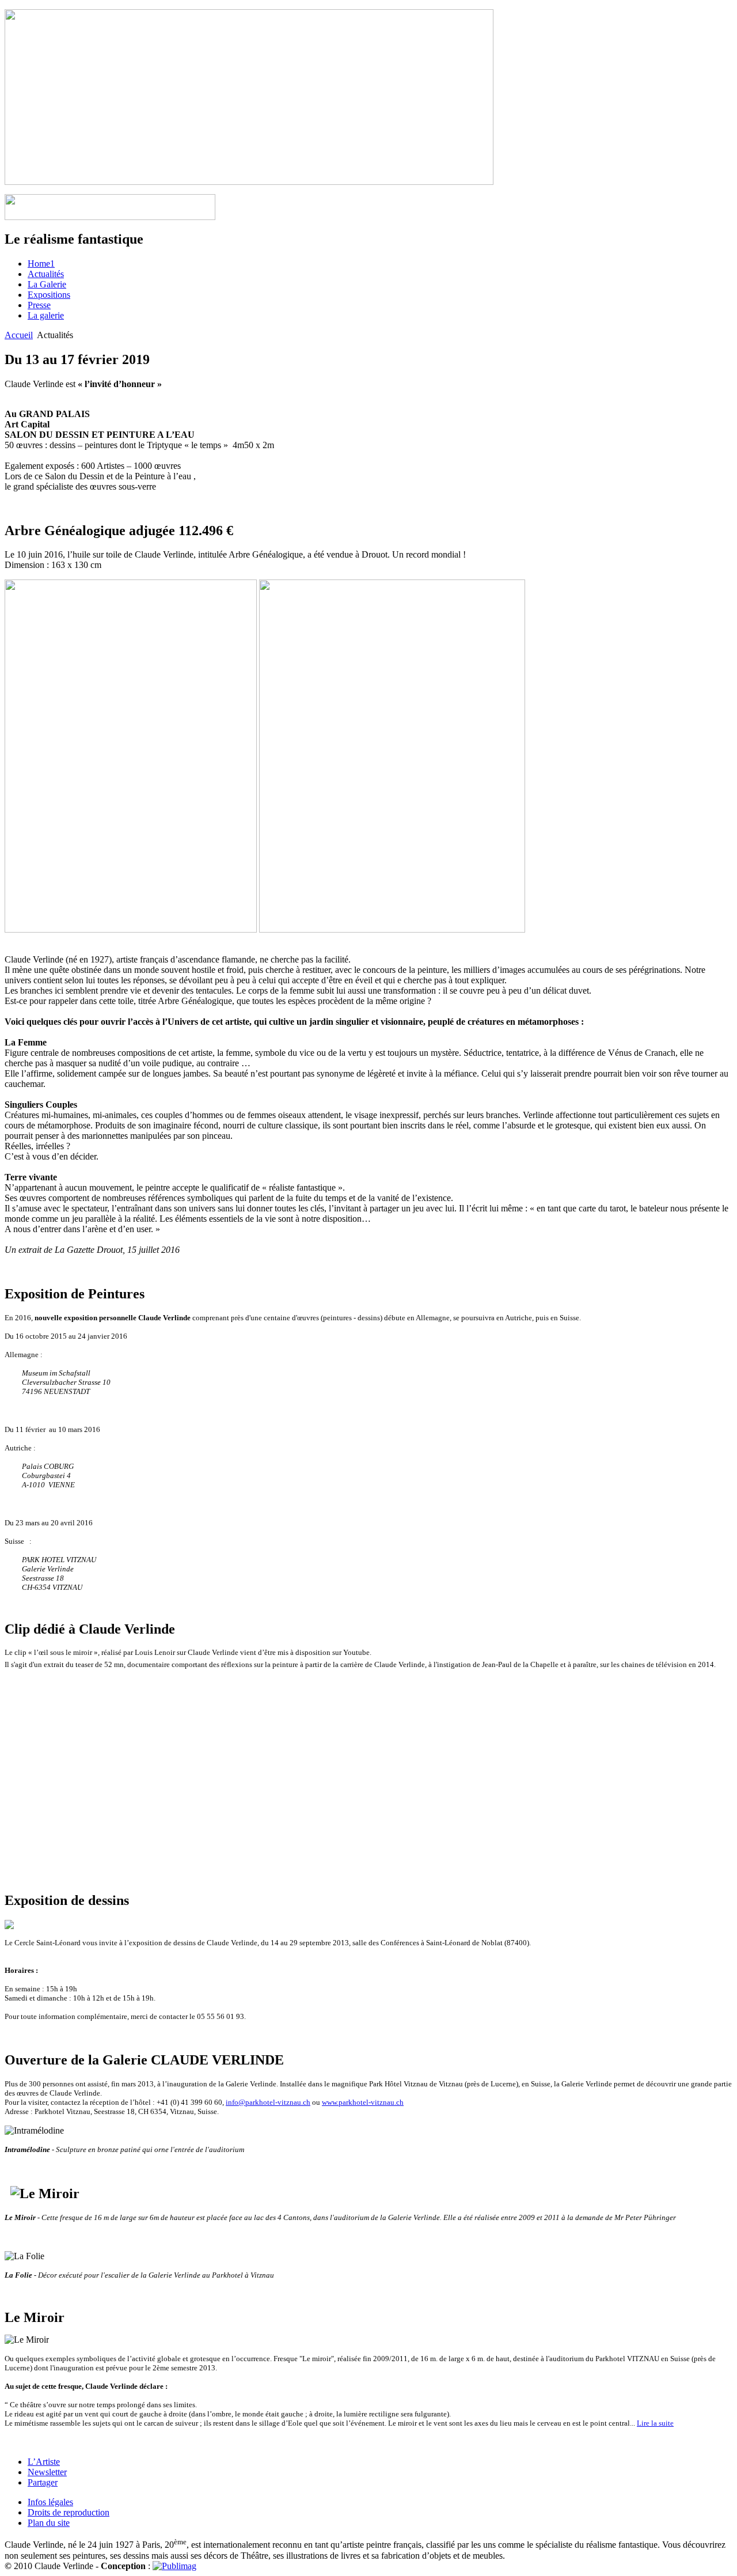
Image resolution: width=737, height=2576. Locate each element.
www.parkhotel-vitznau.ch (363, 2102)
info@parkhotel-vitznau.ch (268, 2102)
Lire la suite (655, 2423)
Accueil (19, 335)
